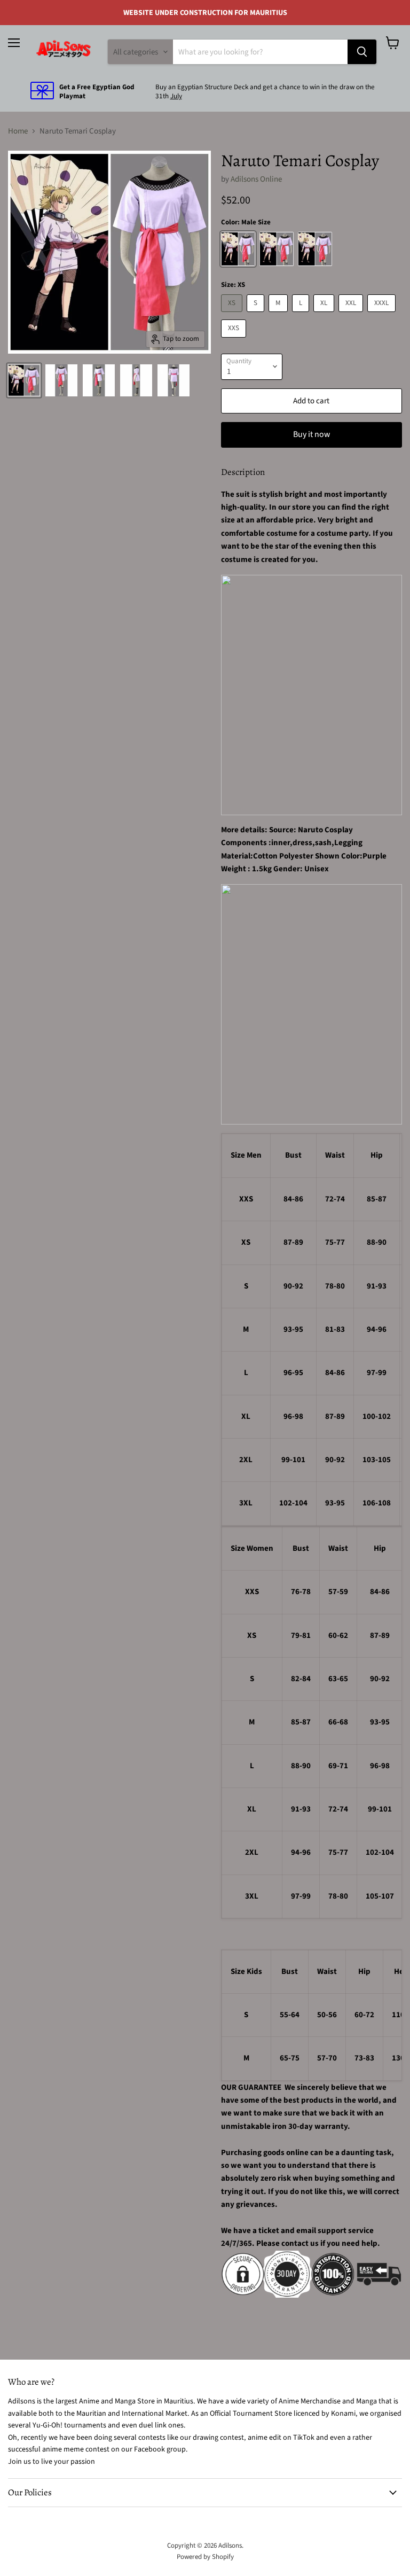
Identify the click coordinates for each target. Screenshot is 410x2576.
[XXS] (235, 341)
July (176, 96)
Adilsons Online (256, 179)
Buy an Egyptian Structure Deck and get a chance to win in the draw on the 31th (265, 92)
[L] (302, 315)
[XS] (233, 315)
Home (18, 131)
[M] (279, 315)
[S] (257, 315)
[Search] (362, 52)
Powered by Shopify (205, 2557)
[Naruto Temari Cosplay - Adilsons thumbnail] (24, 380)
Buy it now (312, 434)
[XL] (325, 315)
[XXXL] (383, 315)
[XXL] (352, 315)
